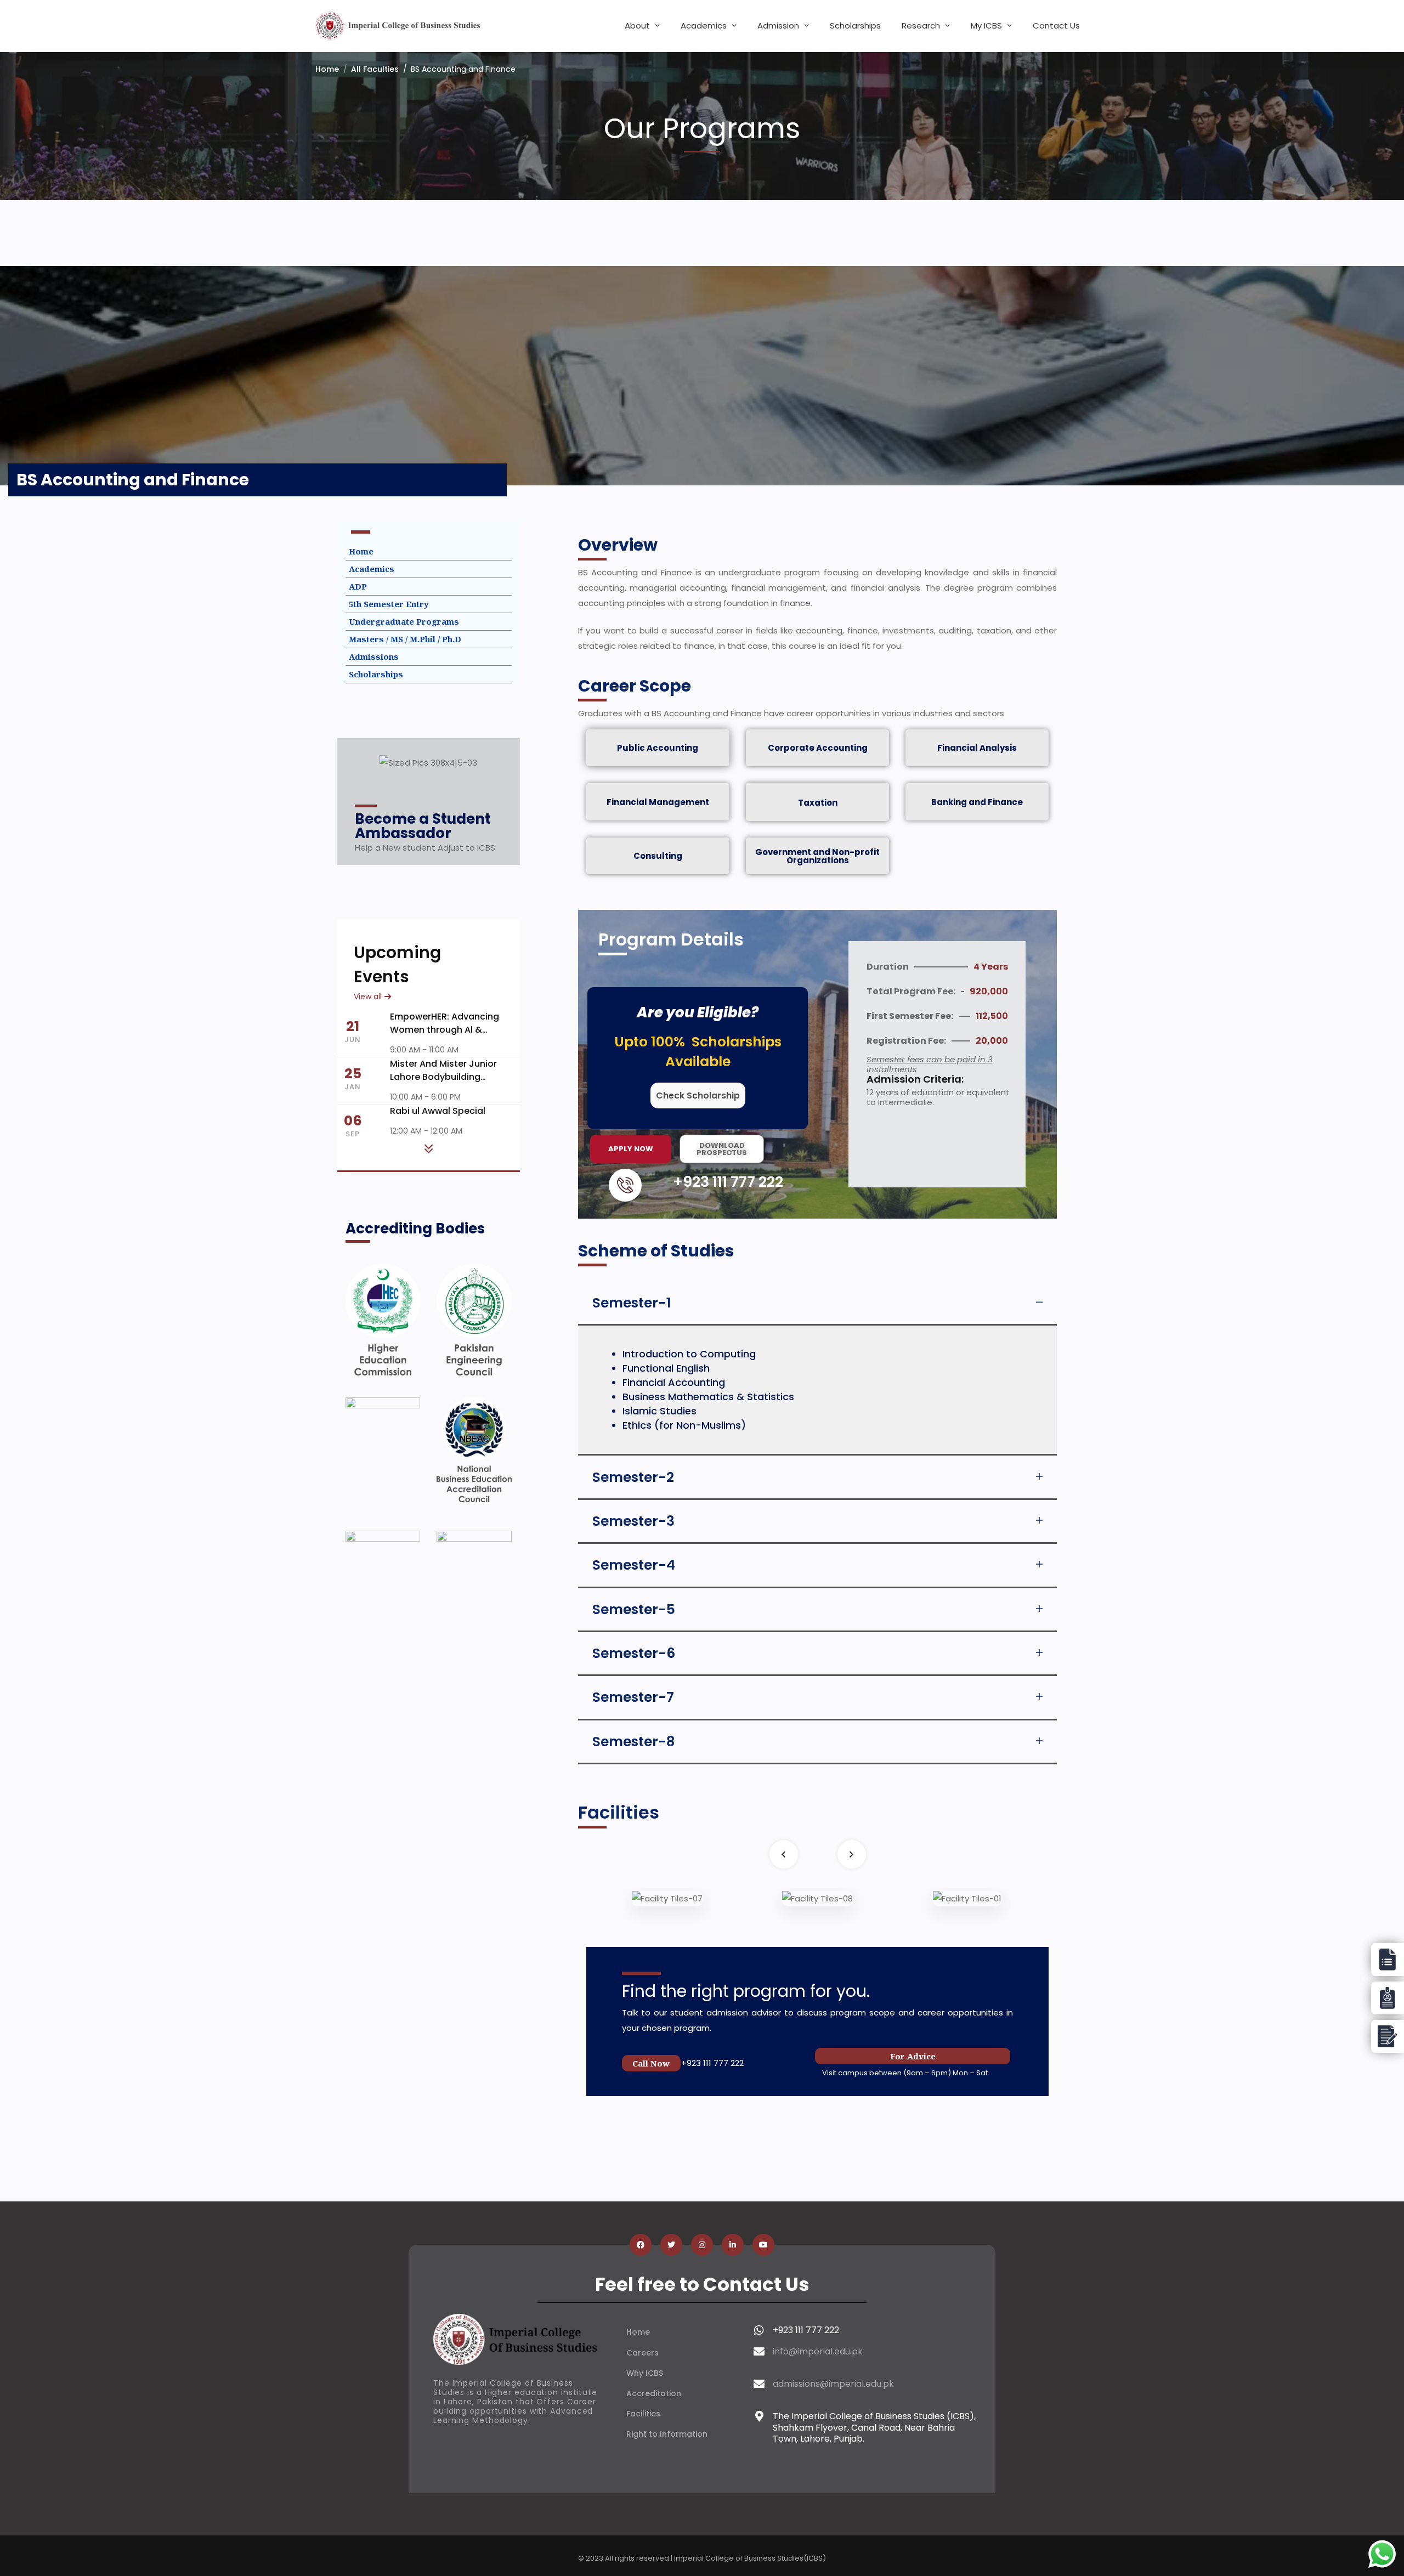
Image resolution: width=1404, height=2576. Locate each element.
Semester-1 (632, 1303)
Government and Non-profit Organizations (817, 856)
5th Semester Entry (389, 604)
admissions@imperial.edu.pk (833, 2384)
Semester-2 (633, 1477)
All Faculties (375, 69)
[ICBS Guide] (1388, 2036)
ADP (358, 586)
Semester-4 (634, 1565)
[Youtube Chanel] (763, 2245)
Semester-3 (633, 1521)
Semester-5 (634, 1609)
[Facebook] (641, 2245)
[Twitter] (671, 2245)
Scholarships (376, 674)
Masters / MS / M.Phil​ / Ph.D (405, 639)
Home (327, 69)
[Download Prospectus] (1388, 1998)
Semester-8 (633, 1742)
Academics (372, 569)
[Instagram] (702, 2245)
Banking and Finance (977, 802)
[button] (817, 1303)
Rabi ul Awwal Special (438, 1111)
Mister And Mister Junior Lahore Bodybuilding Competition (443, 1077)
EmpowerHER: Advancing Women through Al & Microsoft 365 (445, 1030)
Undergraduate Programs (404, 621)
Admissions (374, 656)
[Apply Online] (1388, 1960)
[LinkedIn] (733, 2245)
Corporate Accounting (818, 748)
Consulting (658, 856)
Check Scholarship (698, 1095)
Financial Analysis (977, 748)
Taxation (818, 803)
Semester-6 (634, 1653)
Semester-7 (633, 1697)
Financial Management (658, 802)
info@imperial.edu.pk (818, 2351)
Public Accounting (658, 748)
